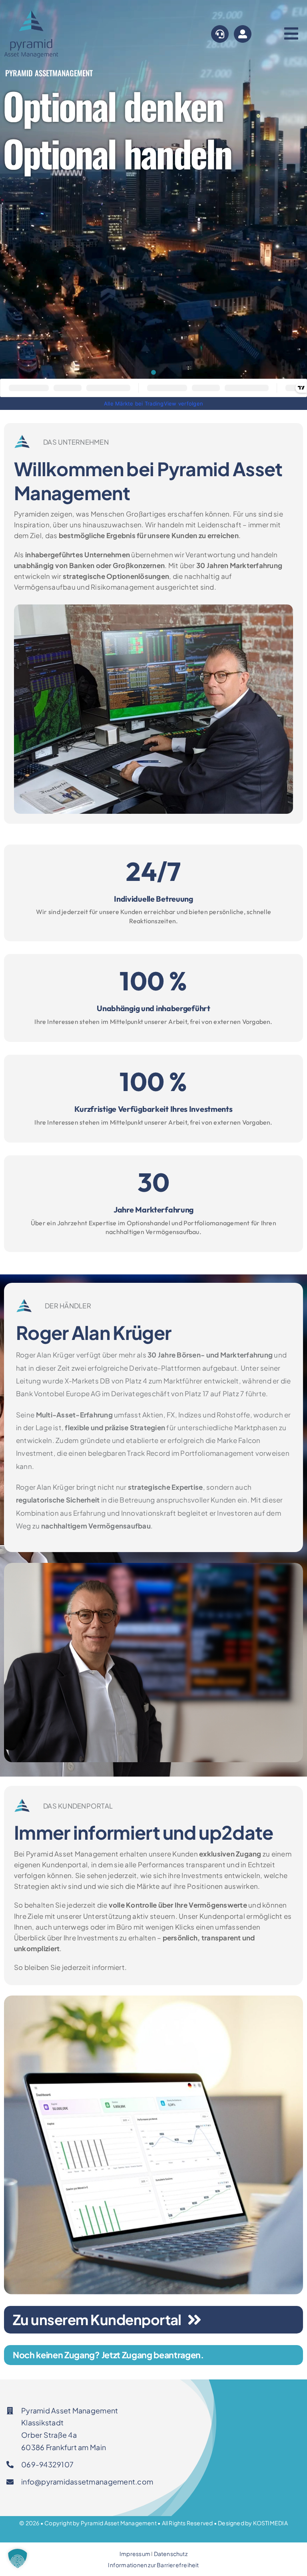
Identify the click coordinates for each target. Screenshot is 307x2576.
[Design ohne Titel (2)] (32, 7)
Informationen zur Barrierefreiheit (153, 2565)
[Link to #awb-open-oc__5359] (220, 34)
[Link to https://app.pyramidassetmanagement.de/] (243, 34)
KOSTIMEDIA (270, 2523)
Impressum (135, 2554)
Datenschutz (171, 2554)
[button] (18, 2558)
